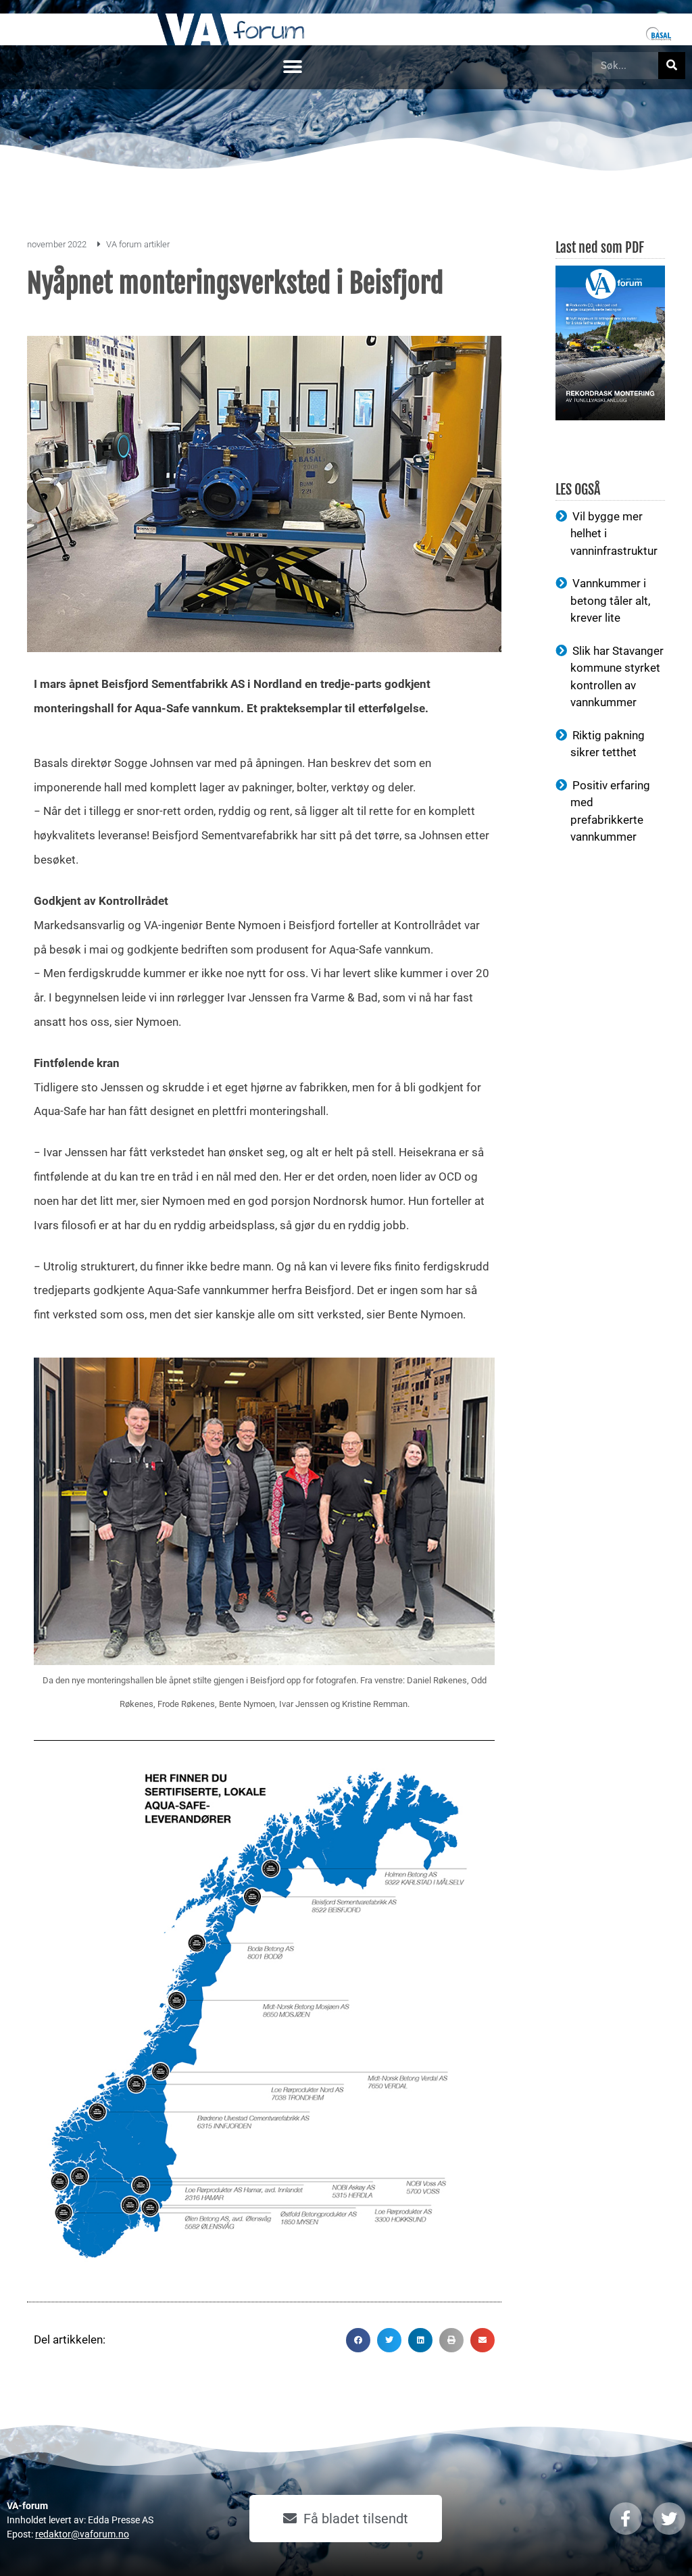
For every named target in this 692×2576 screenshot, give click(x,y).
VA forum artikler (138, 244)
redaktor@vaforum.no (82, 2534)
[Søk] (672, 66)
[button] (292, 67)
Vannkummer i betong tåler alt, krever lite (610, 600)
